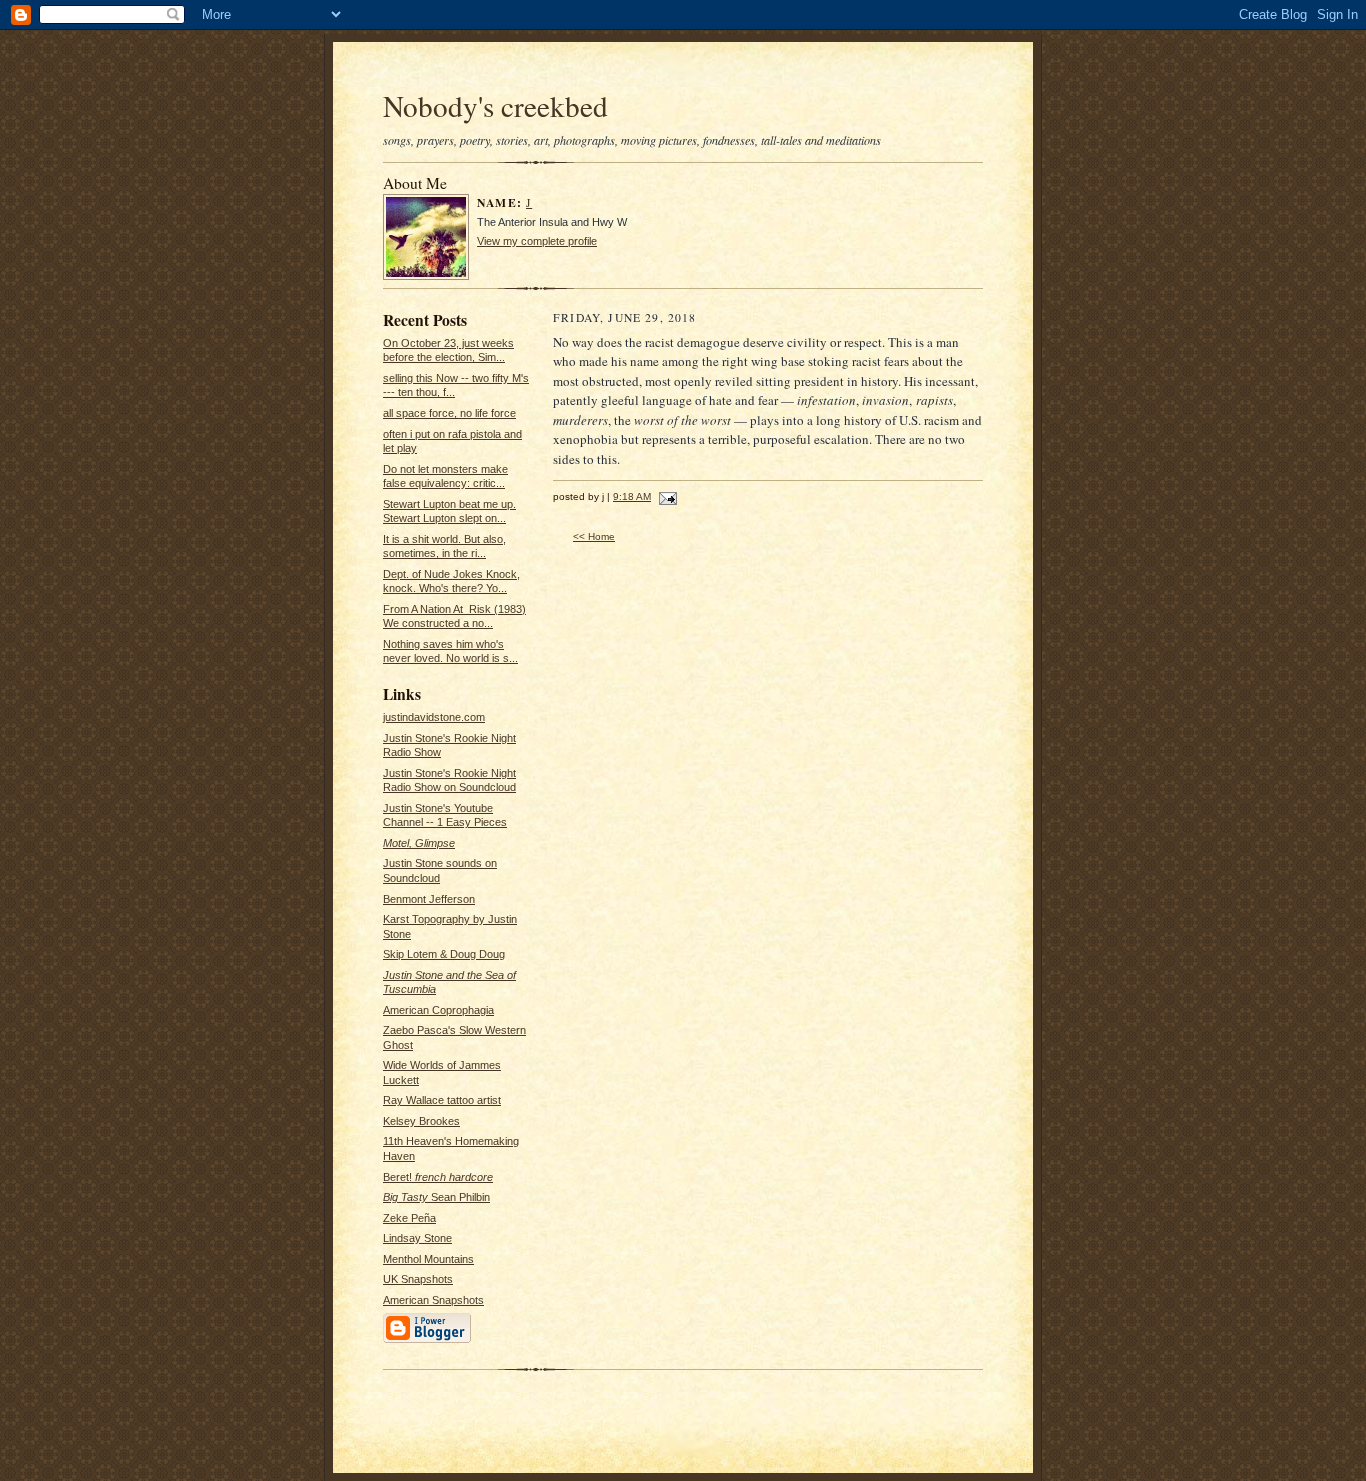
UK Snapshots (418, 1279)
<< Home (594, 536)
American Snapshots (433, 1300)
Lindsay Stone (417, 1238)
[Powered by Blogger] (427, 1340)
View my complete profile (537, 241)
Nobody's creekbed (495, 105)
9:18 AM (632, 496)
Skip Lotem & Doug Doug (444, 954)
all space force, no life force (449, 413)
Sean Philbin (436, 1197)
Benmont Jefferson (429, 899)
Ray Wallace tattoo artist (442, 1100)
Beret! (438, 1177)
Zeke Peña (409, 1218)
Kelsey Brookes (421, 1121)
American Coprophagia (438, 1010)
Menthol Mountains (428, 1259)
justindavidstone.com (434, 717)
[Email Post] (665, 496)
